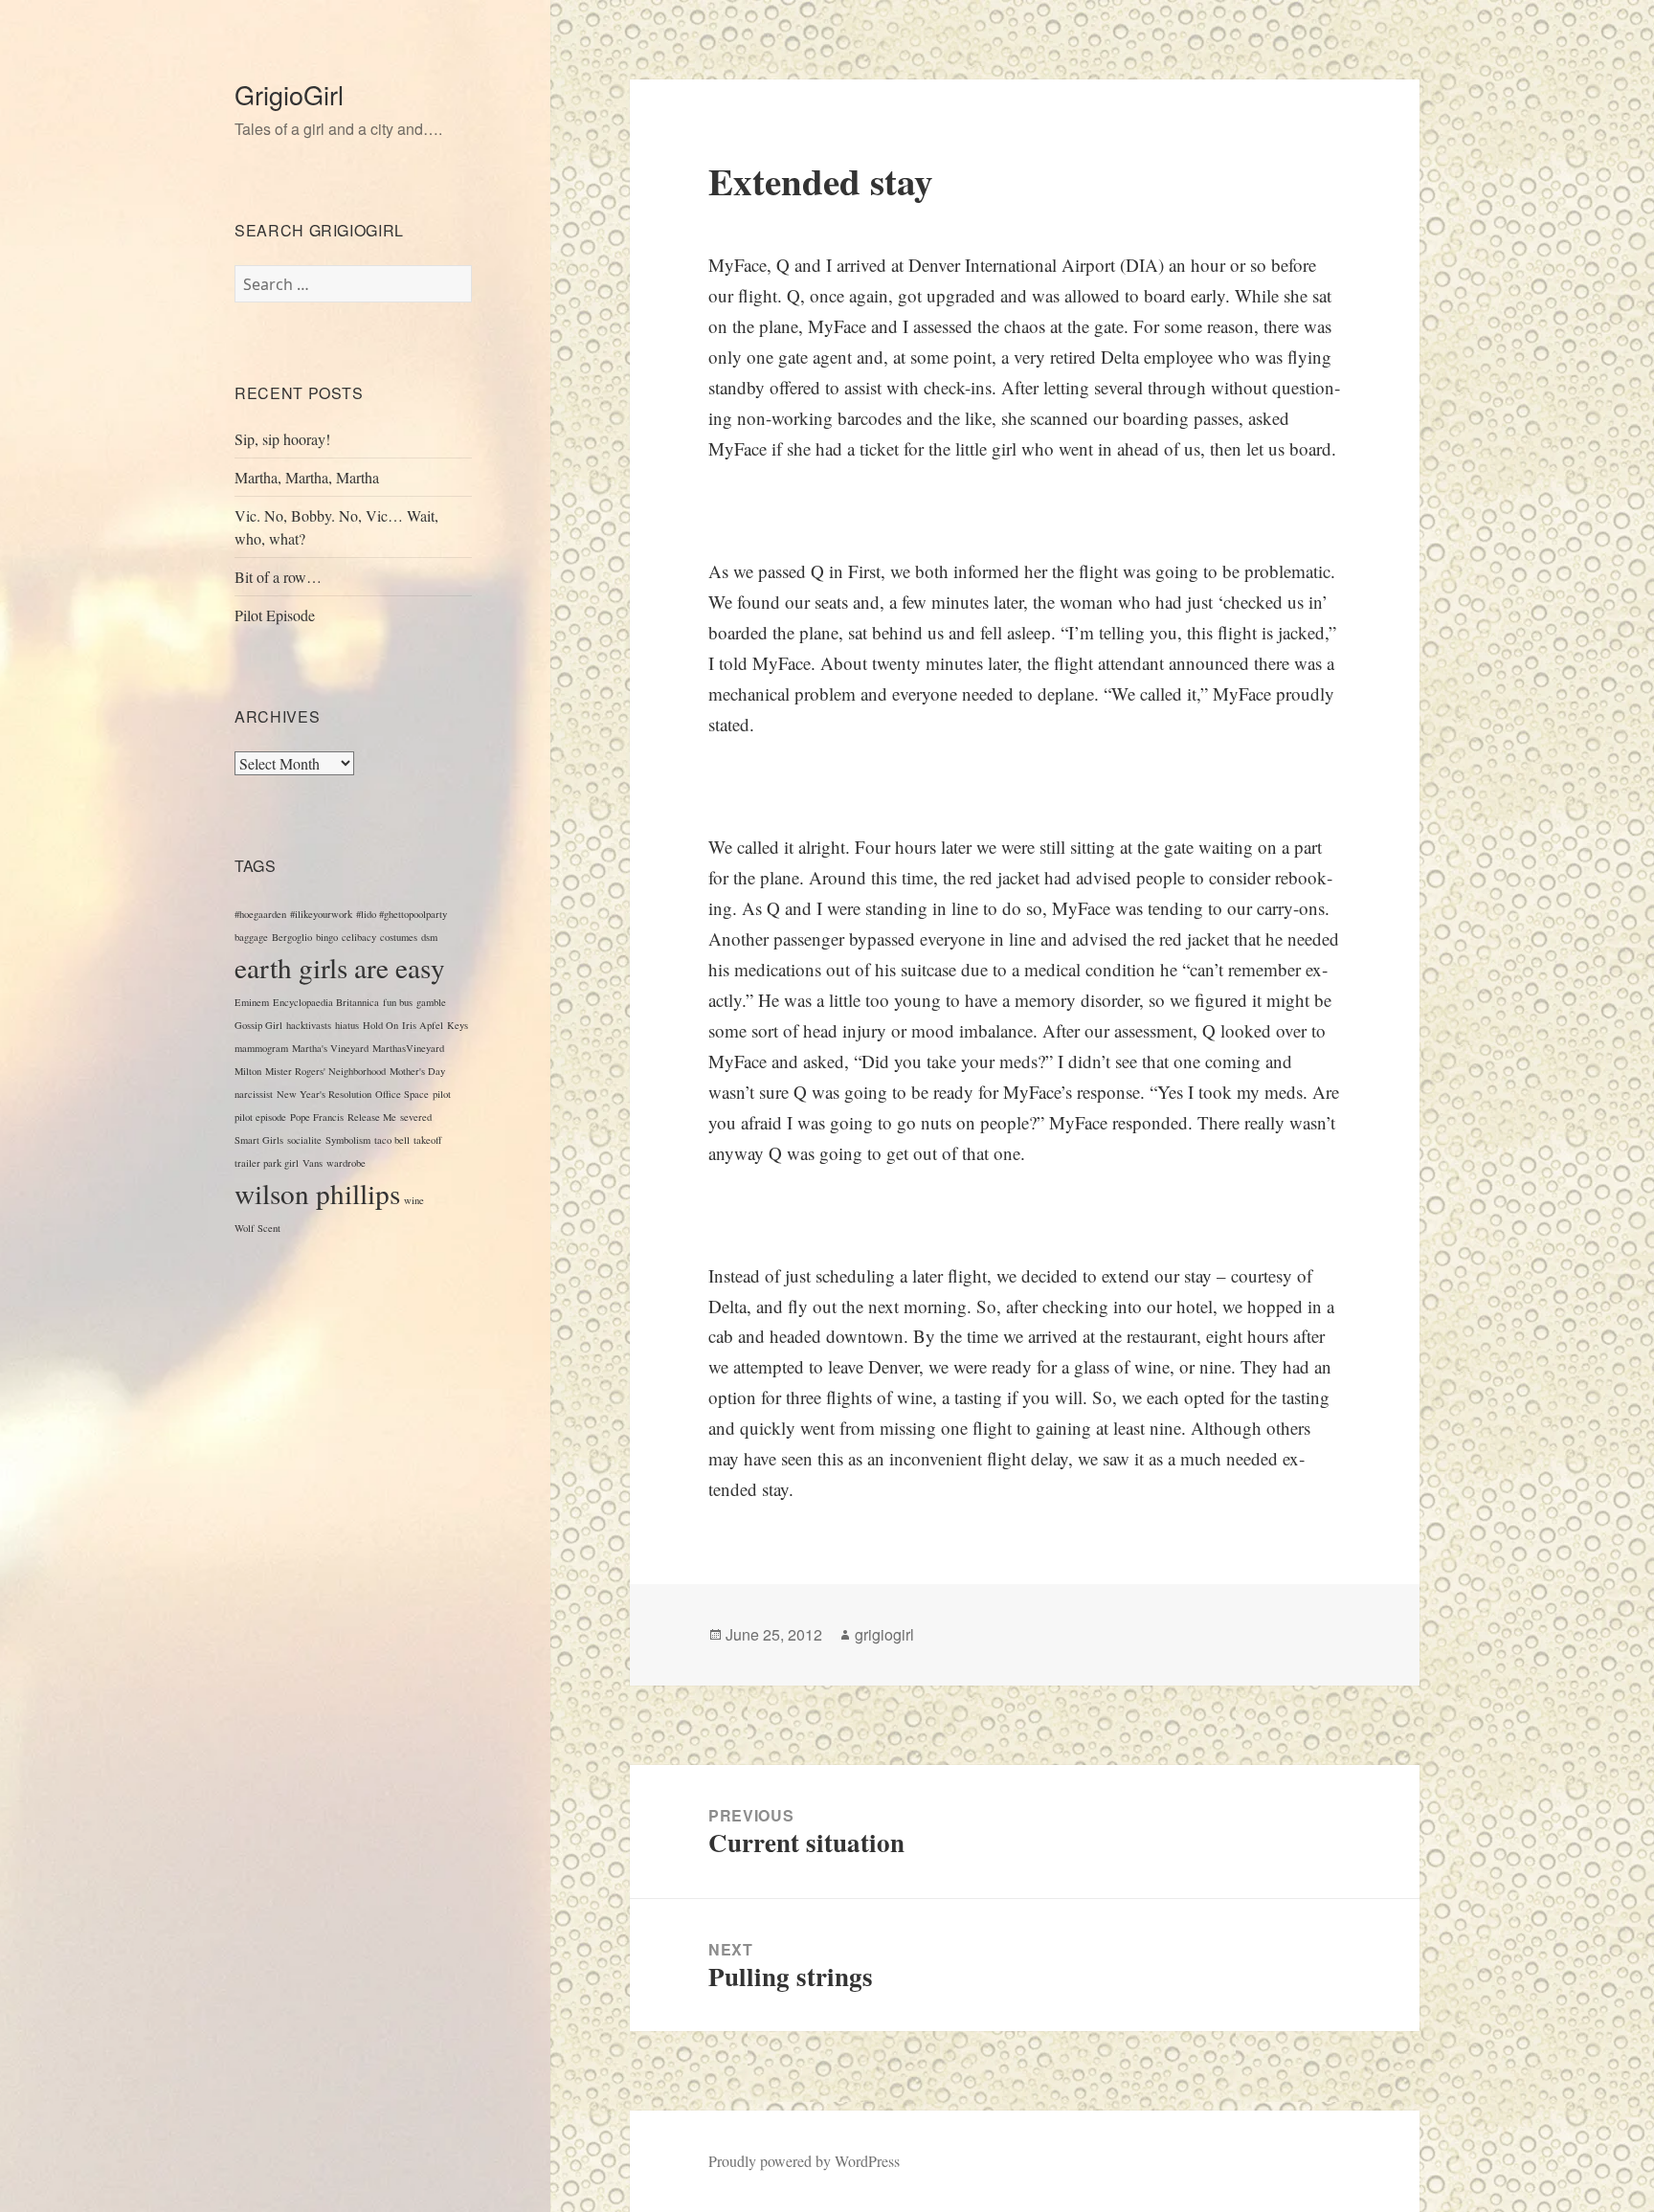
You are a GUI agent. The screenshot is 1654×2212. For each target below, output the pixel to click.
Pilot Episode (275, 615)
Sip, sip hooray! (282, 439)
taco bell (392, 1140)
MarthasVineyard (408, 1048)
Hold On (380, 1025)
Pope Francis (317, 1117)
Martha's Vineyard (330, 1048)
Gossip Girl (258, 1025)
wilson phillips (317, 1193)
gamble (431, 1002)
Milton (248, 1071)
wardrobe (346, 1163)
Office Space (402, 1094)
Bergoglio (292, 937)
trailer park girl (267, 1163)
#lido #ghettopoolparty (402, 914)
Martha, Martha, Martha (307, 477)
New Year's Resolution (324, 1094)
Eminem (252, 1002)
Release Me (372, 1117)
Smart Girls (259, 1140)
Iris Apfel (423, 1025)
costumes (399, 937)
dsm (429, 937)
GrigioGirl (289, 94)
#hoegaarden (260, 914)
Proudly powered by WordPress (804, 2161)
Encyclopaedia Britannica (326, 1002)
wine (414, 1200)
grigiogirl (884, 1634)
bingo (327, 937)
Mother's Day (417, 1071)
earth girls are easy (340, 967)
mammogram (261, 1048)
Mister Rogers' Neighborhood (325, 1071)
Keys (458, 1025)
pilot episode (260, 1117)
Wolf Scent (257, 1228)
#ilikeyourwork (321, 914)
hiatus (347, 1025)
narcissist (254, 1094)
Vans (313, 1163)
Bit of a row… (278, 577)
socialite (304, 1140)
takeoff (427, 1140)
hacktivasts (309, 1025)
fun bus (398, 1002)
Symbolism (348, 1140)
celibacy (359, 937)
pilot (442, 1094)
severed (416, 1117)
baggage (251, 937)
